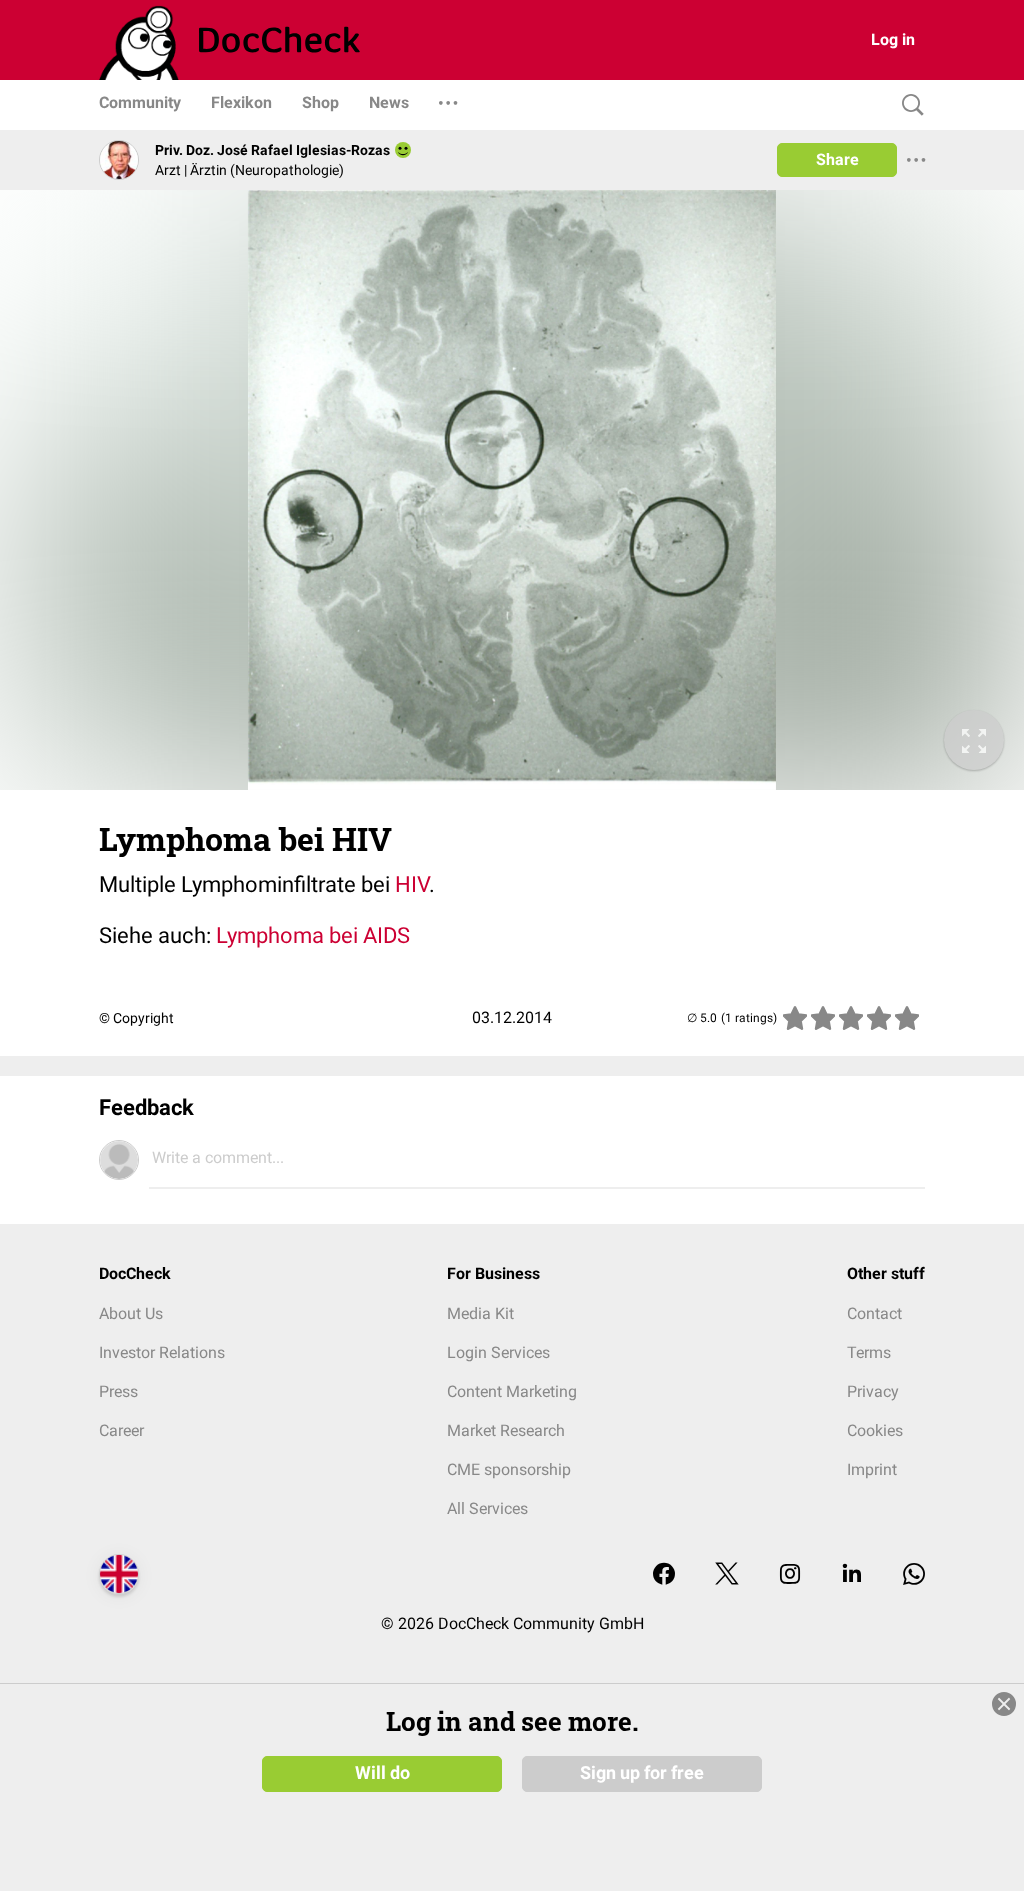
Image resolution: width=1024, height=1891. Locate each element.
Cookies (875, 1430)
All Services (487, 1508)
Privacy (873, 1391)
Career (121, 1430)
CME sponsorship (509, 1469)
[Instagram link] (790, 1575)
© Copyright (136, 1018)
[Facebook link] (664, 1575)
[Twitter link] (727, 1575)
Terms (869, 1352)
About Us (131, 1313)
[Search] (908, 105)
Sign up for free (642, 1773)
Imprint (872, 1469)
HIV (412, 884)
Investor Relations (162, 1352)
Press (118, 1391)
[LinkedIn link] (852, 1575)
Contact (874, 1313)
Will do (382, 1773)
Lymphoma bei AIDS (313, 935)
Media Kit (480, 1313)
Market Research (506, 1430)
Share (837, 159)
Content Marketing (512, 1391)
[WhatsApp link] (914, 1575)
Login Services (498, 1352)
